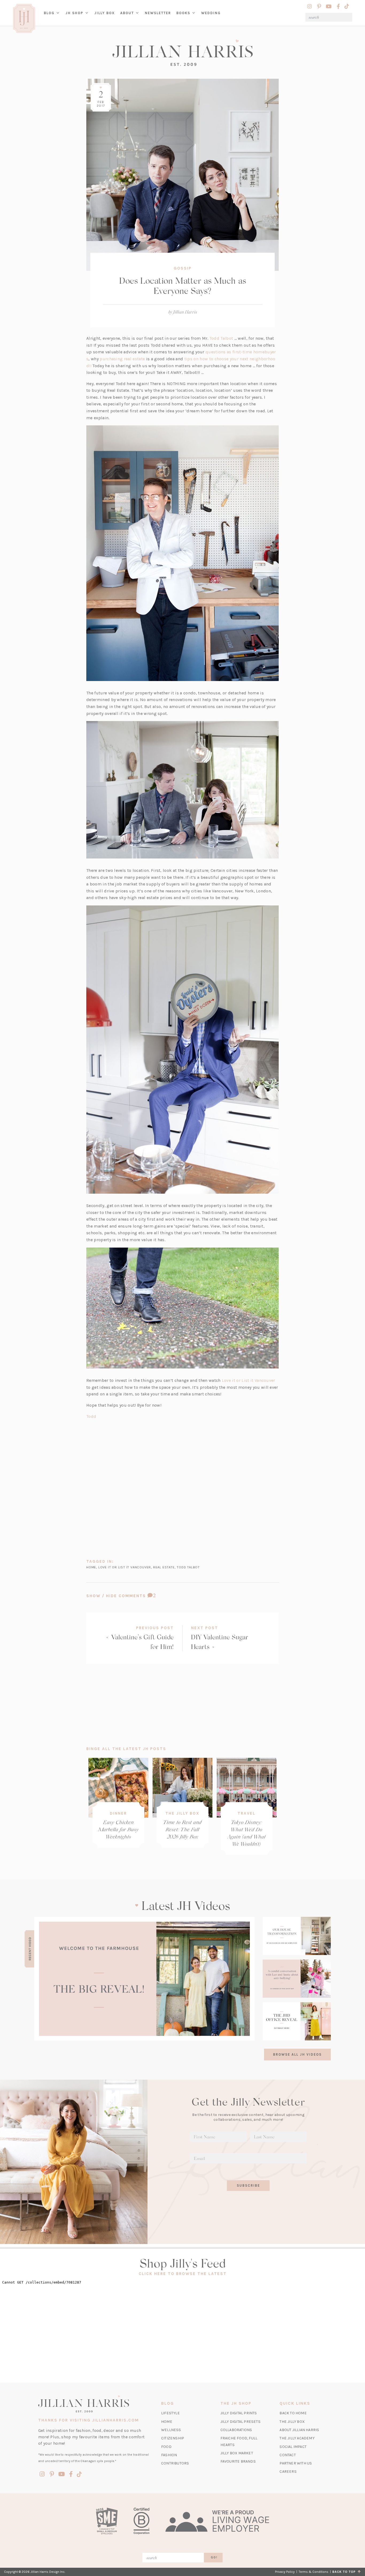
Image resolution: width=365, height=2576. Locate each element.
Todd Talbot (221, 338)
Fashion (169, 2455)
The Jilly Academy (297, 2438)
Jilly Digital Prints (239, 2413)
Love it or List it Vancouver (248, 1380)
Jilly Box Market (237, 2453)
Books (183, 13)
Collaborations (236, 2430)
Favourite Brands (238, 2461)
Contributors (175, 2463)
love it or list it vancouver (125, 1567)
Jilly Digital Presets (240, 2422)
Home (167, 2422)
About (127, 13)
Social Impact (293, 2447)
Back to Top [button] (345, 2572)
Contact (288, 2455)
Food (166, 2447)
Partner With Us (296, 2463)
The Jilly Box (182, 1813)
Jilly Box (106, 17)
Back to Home (293, 2413)
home (91, 1567)
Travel (246, 1813)
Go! (214, 2557)
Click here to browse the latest (183, 2274)
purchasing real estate (122, 359)
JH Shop (74, 13)
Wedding (211, 13)
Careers (288, 2472)
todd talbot (188, 1567)
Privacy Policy (285, 2572)
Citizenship (173, 2438)
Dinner (118, 1813)
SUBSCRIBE (248, 2185)
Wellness (171, 2430)
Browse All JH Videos (297, 2054)
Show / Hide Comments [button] (135, 1596)
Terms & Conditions (314, 2572)
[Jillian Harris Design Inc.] (183, 53)
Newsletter (158, 13)
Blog (49, 13)
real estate (164, 1567)
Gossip (183, 268)
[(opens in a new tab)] (144, 1979)
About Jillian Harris (299, 2430)
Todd (91, 1416)
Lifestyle (170, 2413)
